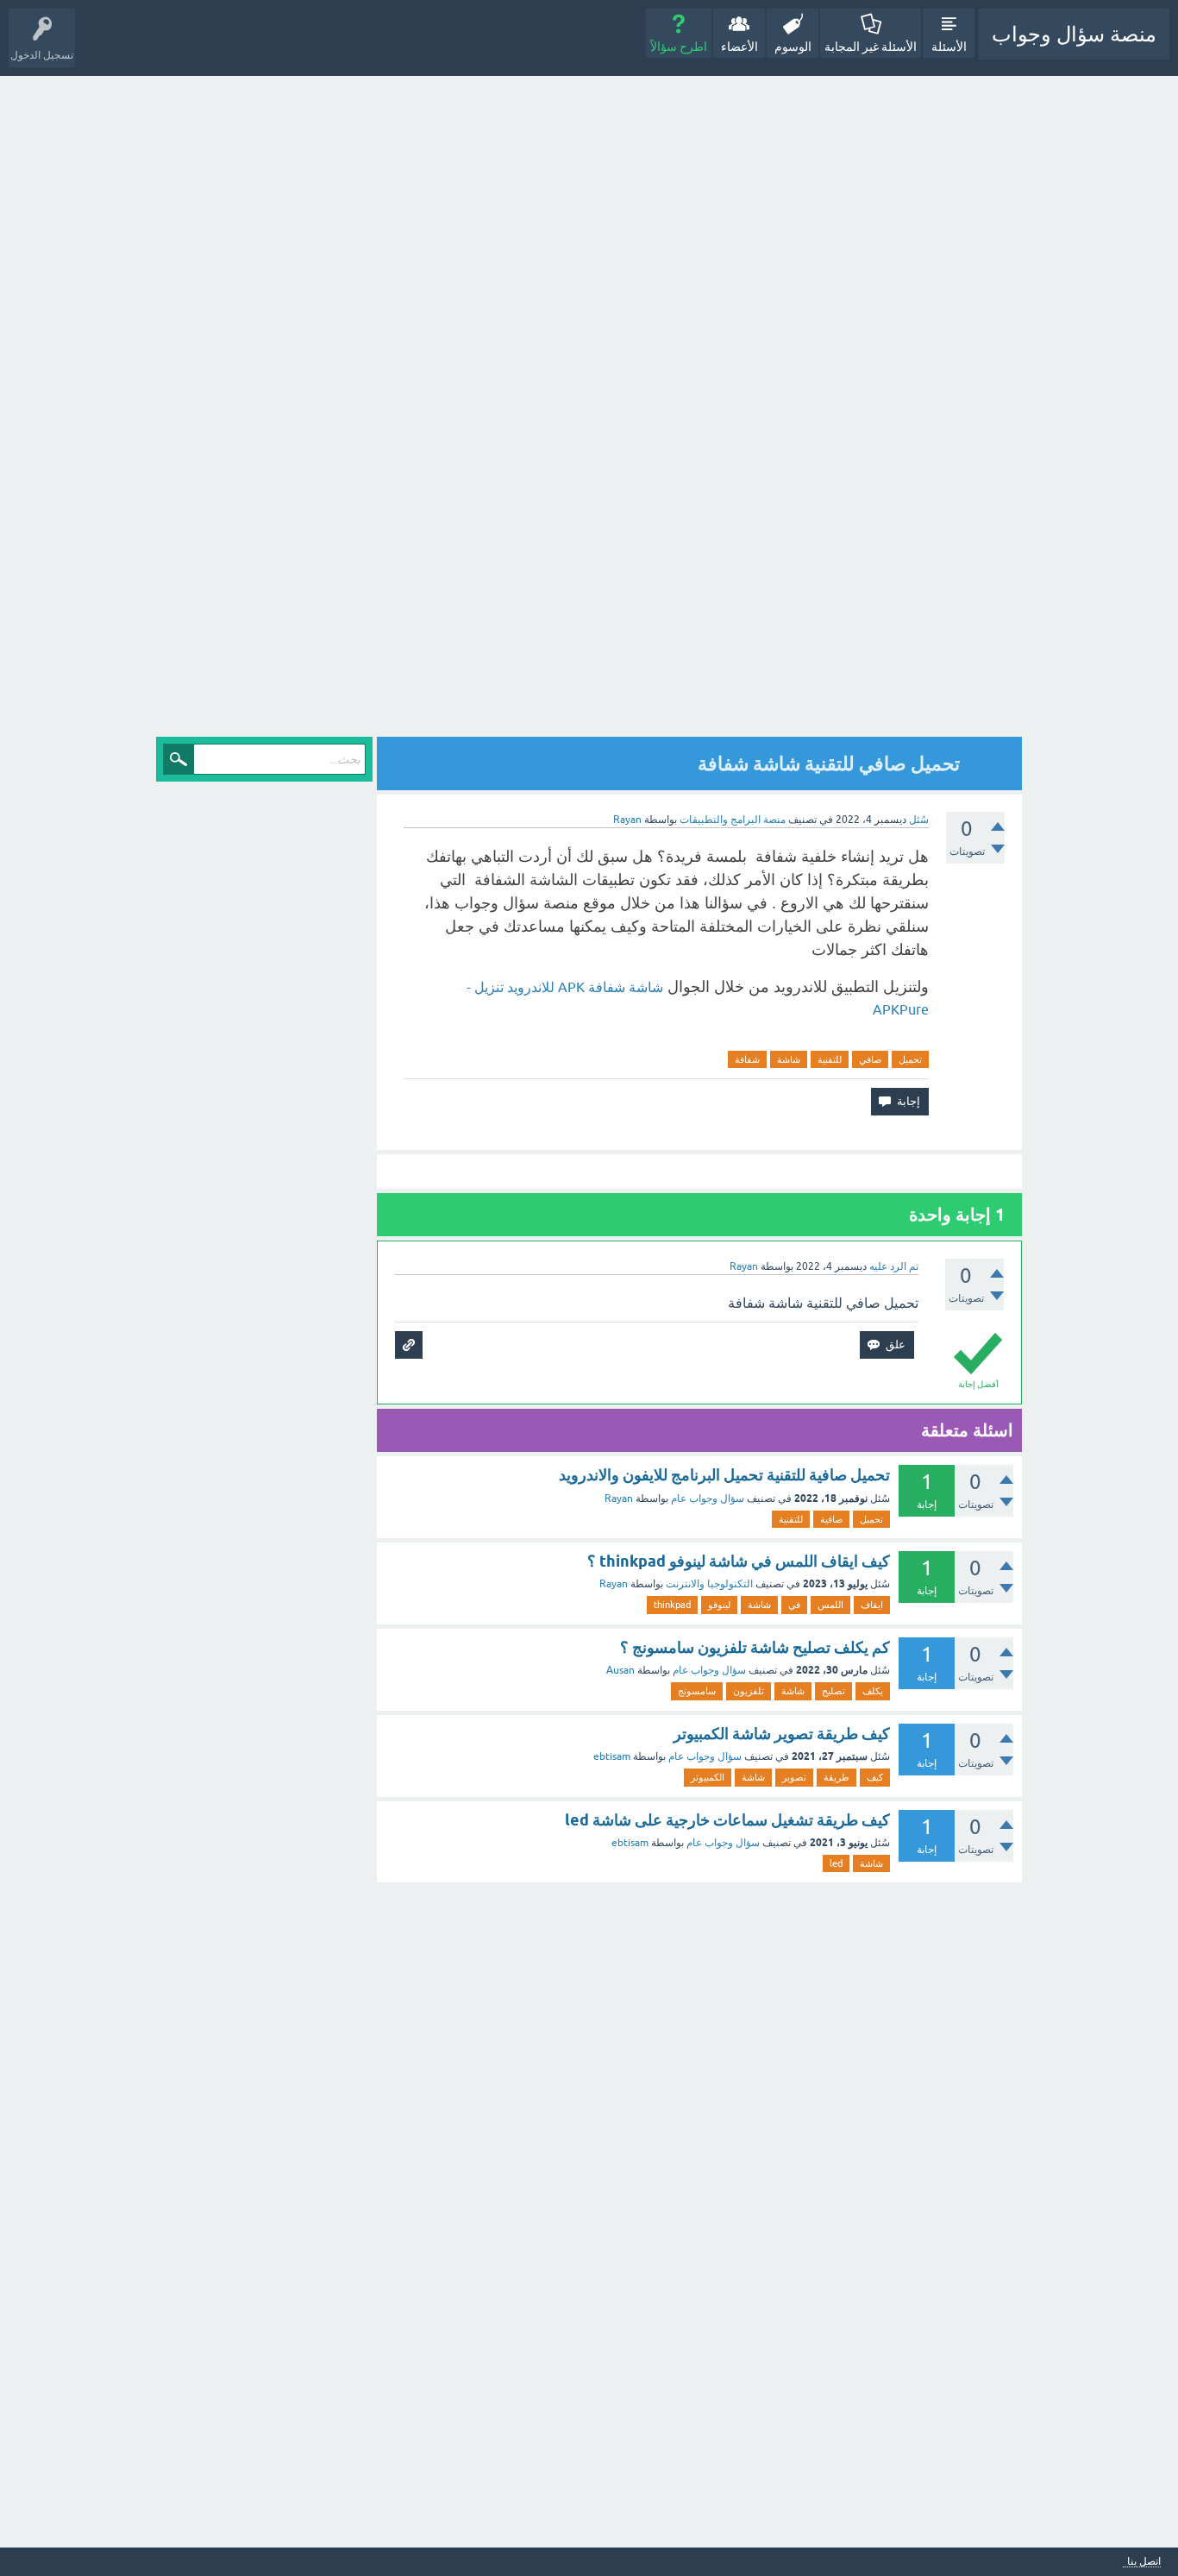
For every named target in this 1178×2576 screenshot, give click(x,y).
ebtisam (612, 1756)
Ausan (620, 1670)
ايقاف (872, 1605)
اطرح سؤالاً (679, 47)
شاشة (789, 1059)
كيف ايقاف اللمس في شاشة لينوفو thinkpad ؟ (739, 1561)
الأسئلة (949, 47)
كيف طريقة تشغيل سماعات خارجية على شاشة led (727, 1820)
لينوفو (719, 1605)
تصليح (833, 1691)
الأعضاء (739, 47)
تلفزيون (749, 1691)
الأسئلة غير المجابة (871, 47)
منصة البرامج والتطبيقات (733, 820)
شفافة (747, 1059)
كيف (875, 1777)
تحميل (910, 1059)
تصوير (794, 1777)
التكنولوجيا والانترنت (709, 1584)
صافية (831, 1519)
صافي (870, 1059)
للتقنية (830, 1059)
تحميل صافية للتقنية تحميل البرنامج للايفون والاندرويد (724, 1475)
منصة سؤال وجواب (1074, 34)
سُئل (919, 820)
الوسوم (793, 47)
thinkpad (672, 1605)
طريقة (837, 1777)
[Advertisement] (871, 408)
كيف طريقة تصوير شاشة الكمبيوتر (782, 1734)
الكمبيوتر (708, 1777)
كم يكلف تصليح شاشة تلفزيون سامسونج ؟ (755, 1647)
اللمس (830, 1605)
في (794, 1605)
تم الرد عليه (894, 1266)
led (836, 1863)
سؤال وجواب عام (708, 1498)
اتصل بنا (1144, 2562)
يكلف (873, 1691)
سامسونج (697, 1691)
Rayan (619, 1498)
